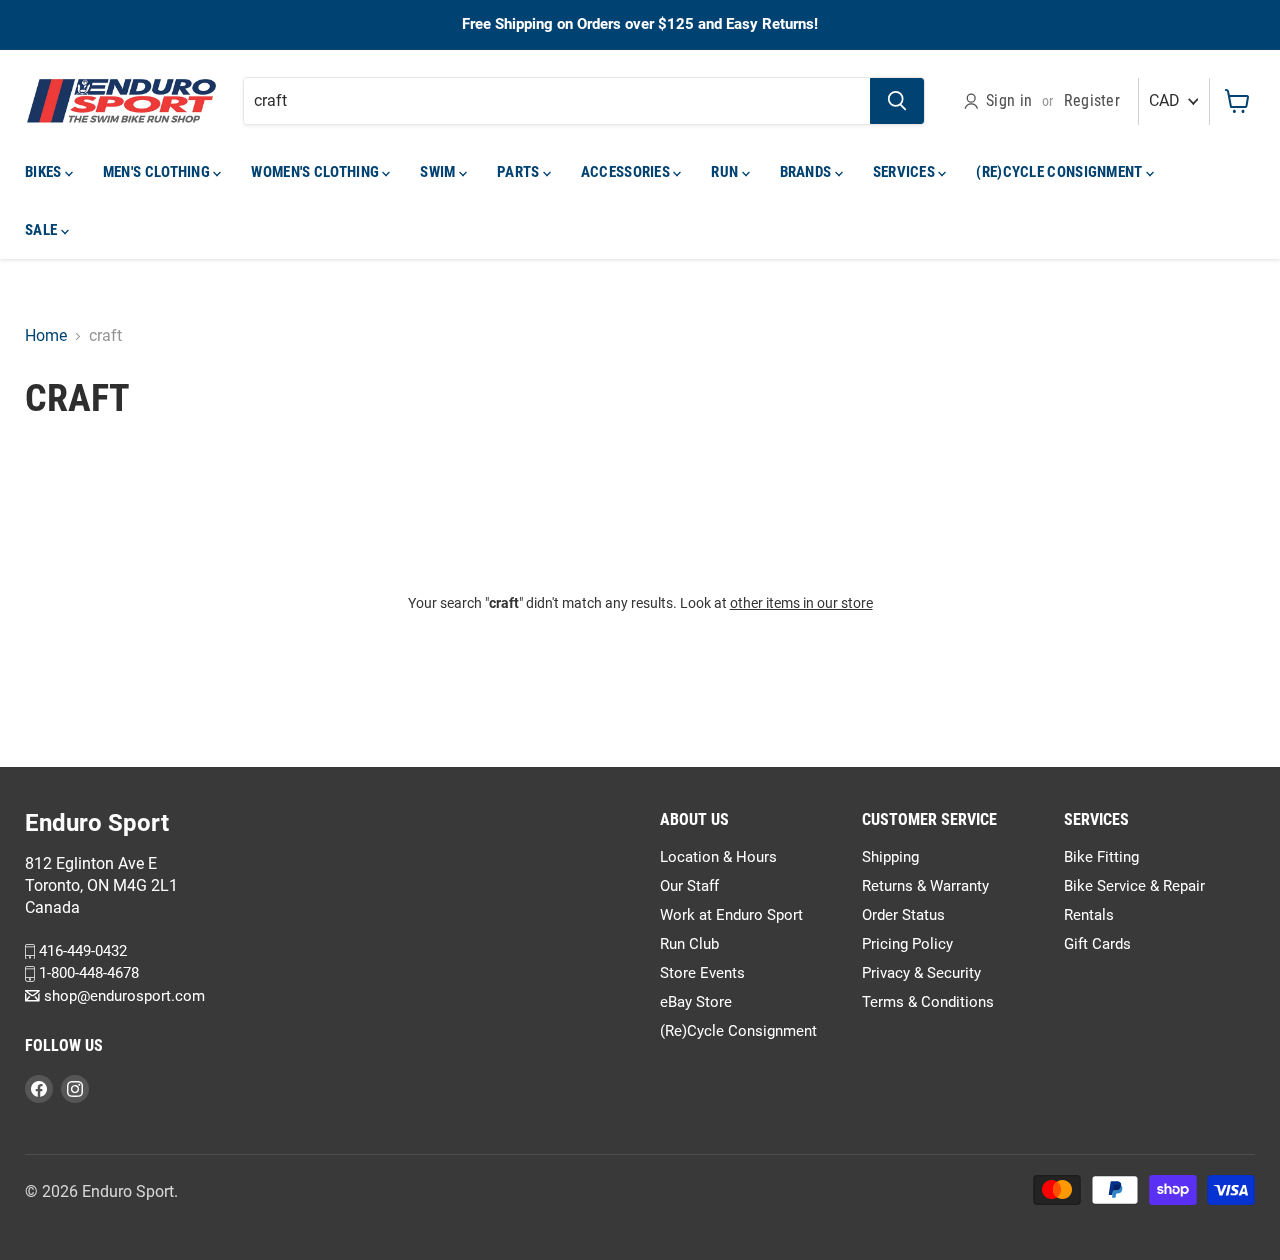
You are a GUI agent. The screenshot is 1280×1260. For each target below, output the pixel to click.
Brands (807, 172)
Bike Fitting (1101, 857)
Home (46, 336)
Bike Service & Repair (1134, 886)
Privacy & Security (921, 973)
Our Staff (689, 886)
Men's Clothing (158, 172)
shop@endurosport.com (122, 996)
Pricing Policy (907, 944)
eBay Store (696, 1002)
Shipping (890, 857)
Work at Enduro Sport (731, 915)
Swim (439, 172)
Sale (43, 230)
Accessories (627, 172)
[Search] (897, 101)
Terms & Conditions (928, 1002)
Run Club (689, 944)
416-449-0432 (81, 951)
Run (726, 172)
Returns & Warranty (925, 886)
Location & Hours (718, 857)
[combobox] (557, 101)
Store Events (702, 973)
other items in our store (801, 603)
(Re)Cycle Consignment (1061, 172)
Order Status (903, 915)
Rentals (1089, 915)
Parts (520, 172)
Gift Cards (1097, 944)
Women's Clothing (316, 172)
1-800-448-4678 (87, 973)
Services (906, 172)
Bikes (45, 172)
